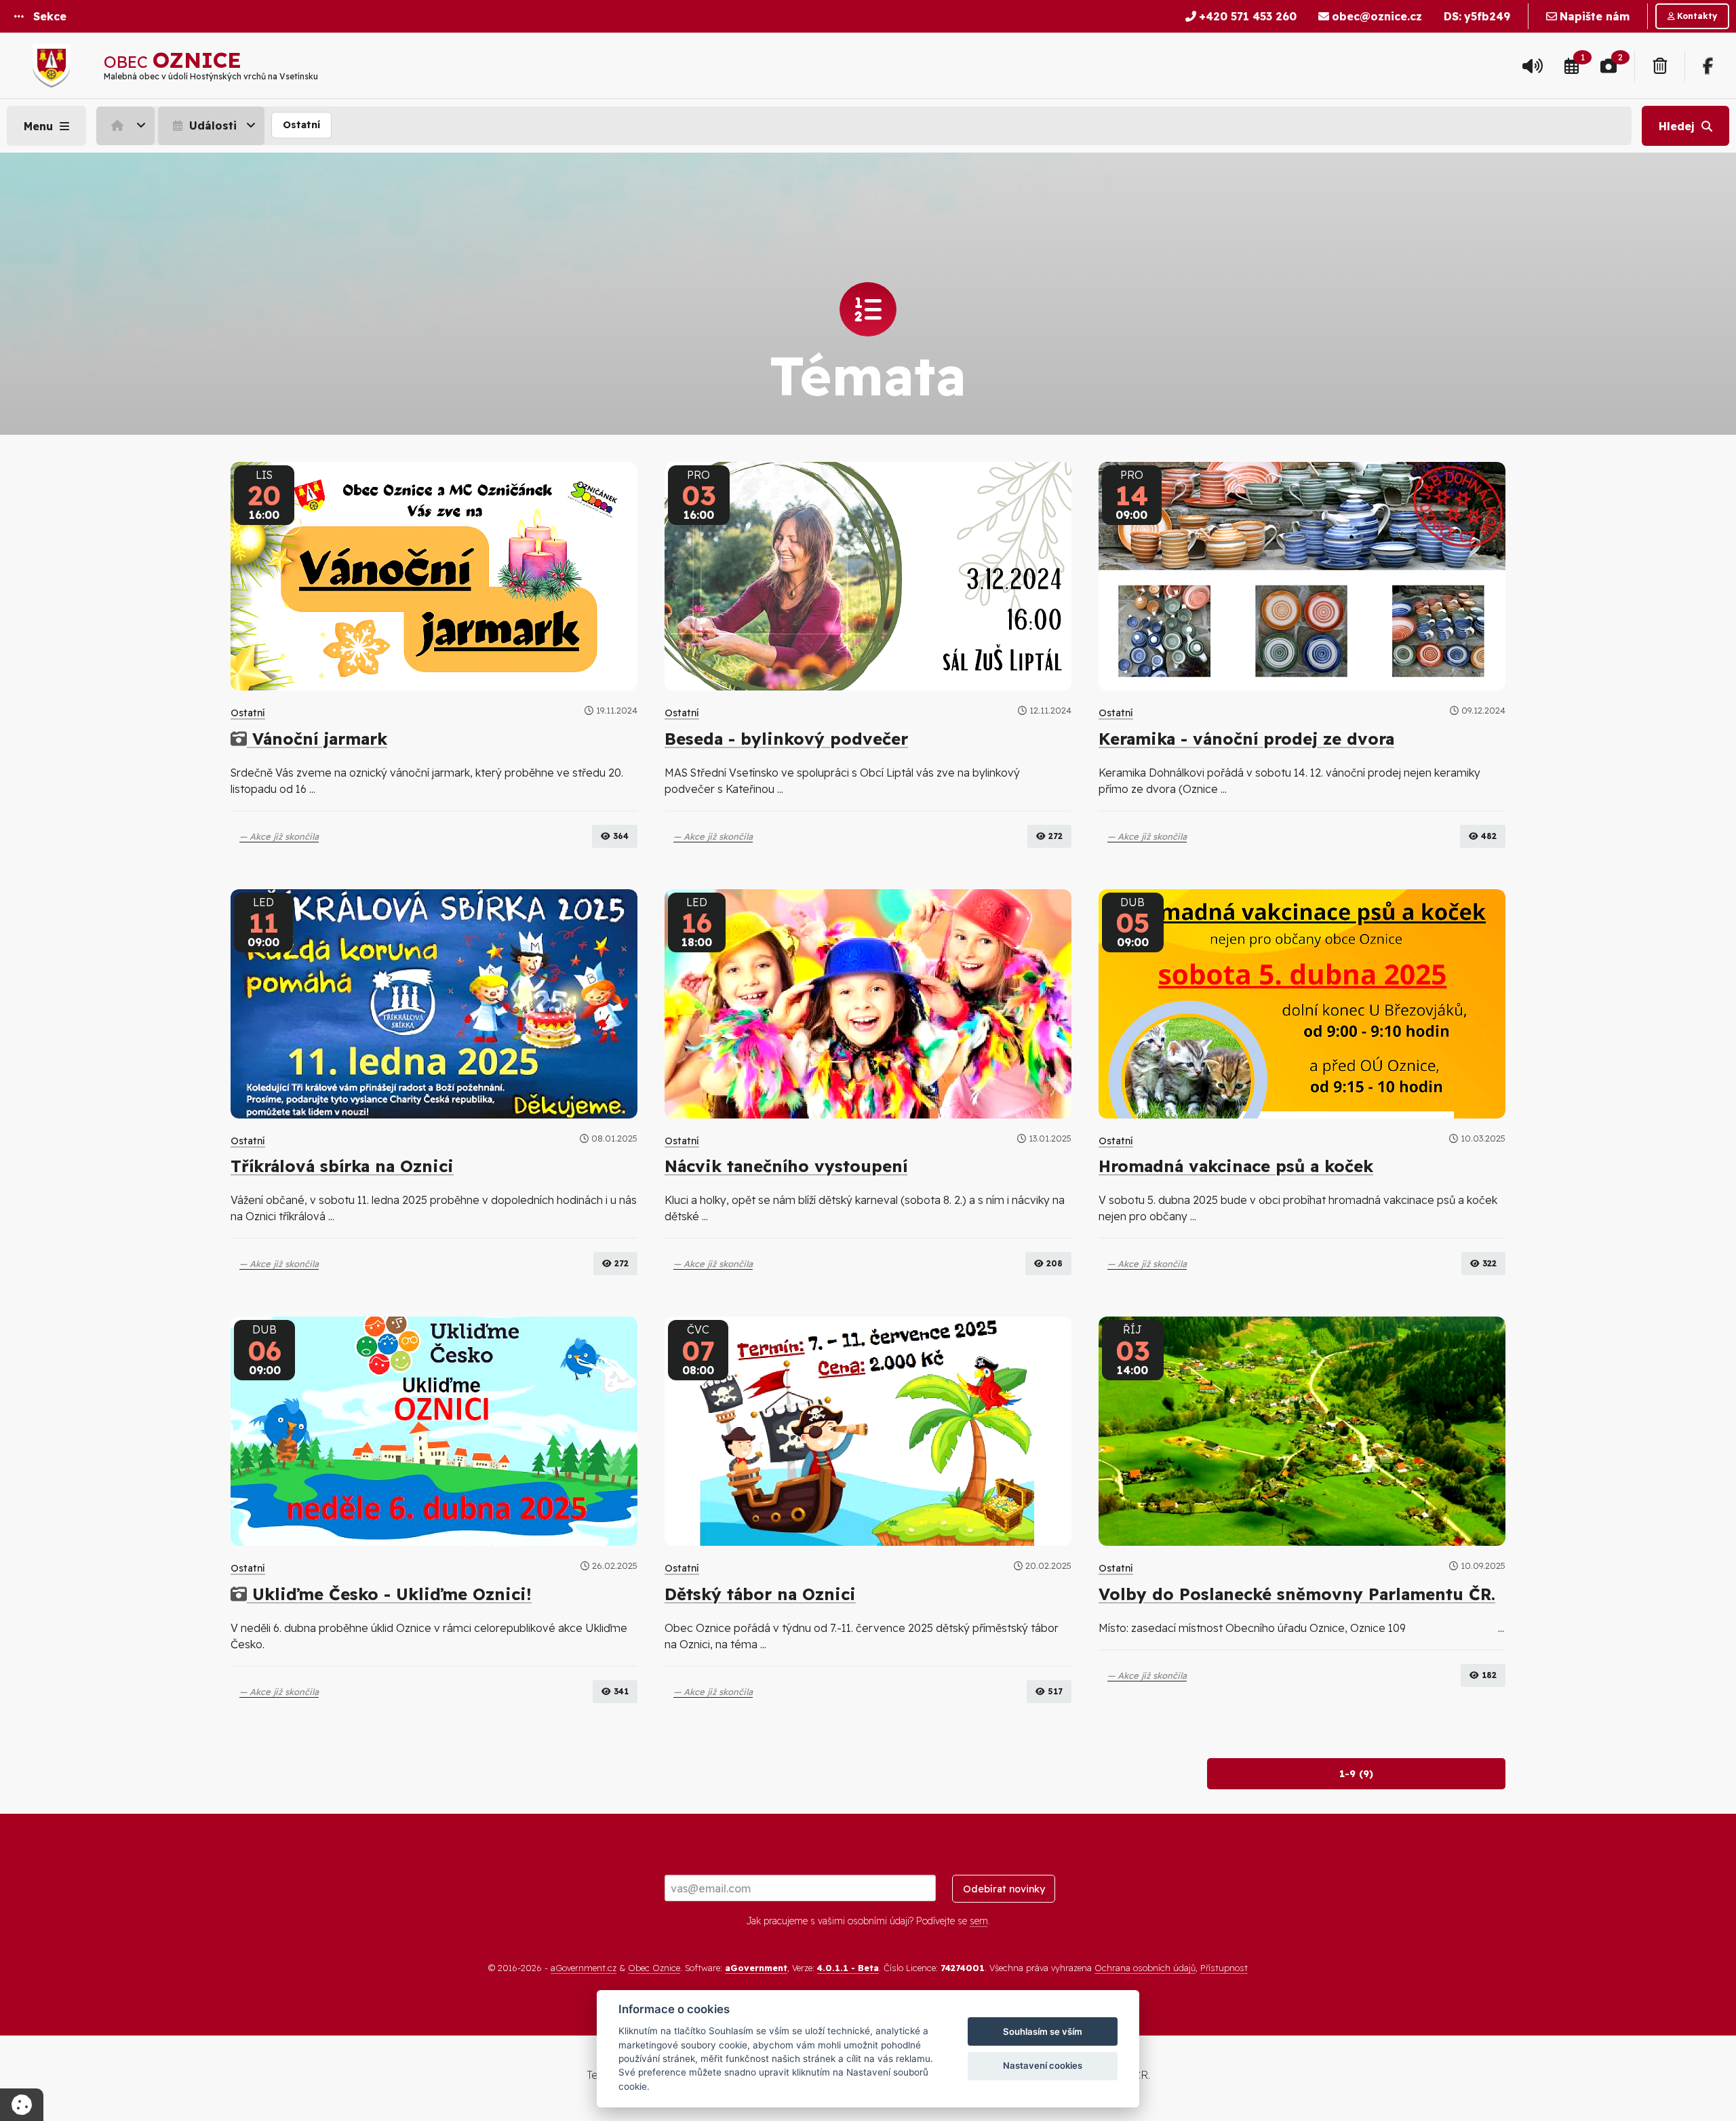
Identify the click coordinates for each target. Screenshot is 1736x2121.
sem (979, 1921)
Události (211, 125)
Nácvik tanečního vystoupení (786, 1166)
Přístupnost (1224, 1968)
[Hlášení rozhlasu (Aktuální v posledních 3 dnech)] (1533, 66)
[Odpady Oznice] (1660, 66)
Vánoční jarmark (317, 739)
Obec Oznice (654, 1968)
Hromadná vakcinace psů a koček (1236, 1166)
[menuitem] (127, 125)
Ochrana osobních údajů (1145, 1968)
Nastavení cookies (1043, 2065)
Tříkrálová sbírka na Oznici (342, 1166)
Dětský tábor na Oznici (760, 1594)
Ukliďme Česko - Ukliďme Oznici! (389, 1594)
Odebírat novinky (1004, 1889)
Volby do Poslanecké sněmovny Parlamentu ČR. (1297, 1594)
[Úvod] (125, 125)
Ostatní (301, 125)
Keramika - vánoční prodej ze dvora (1246, 739)
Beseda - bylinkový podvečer (786, 739)
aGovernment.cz (584, 1968)
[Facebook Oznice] (1708, 66)
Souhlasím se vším (1043, 2031)
